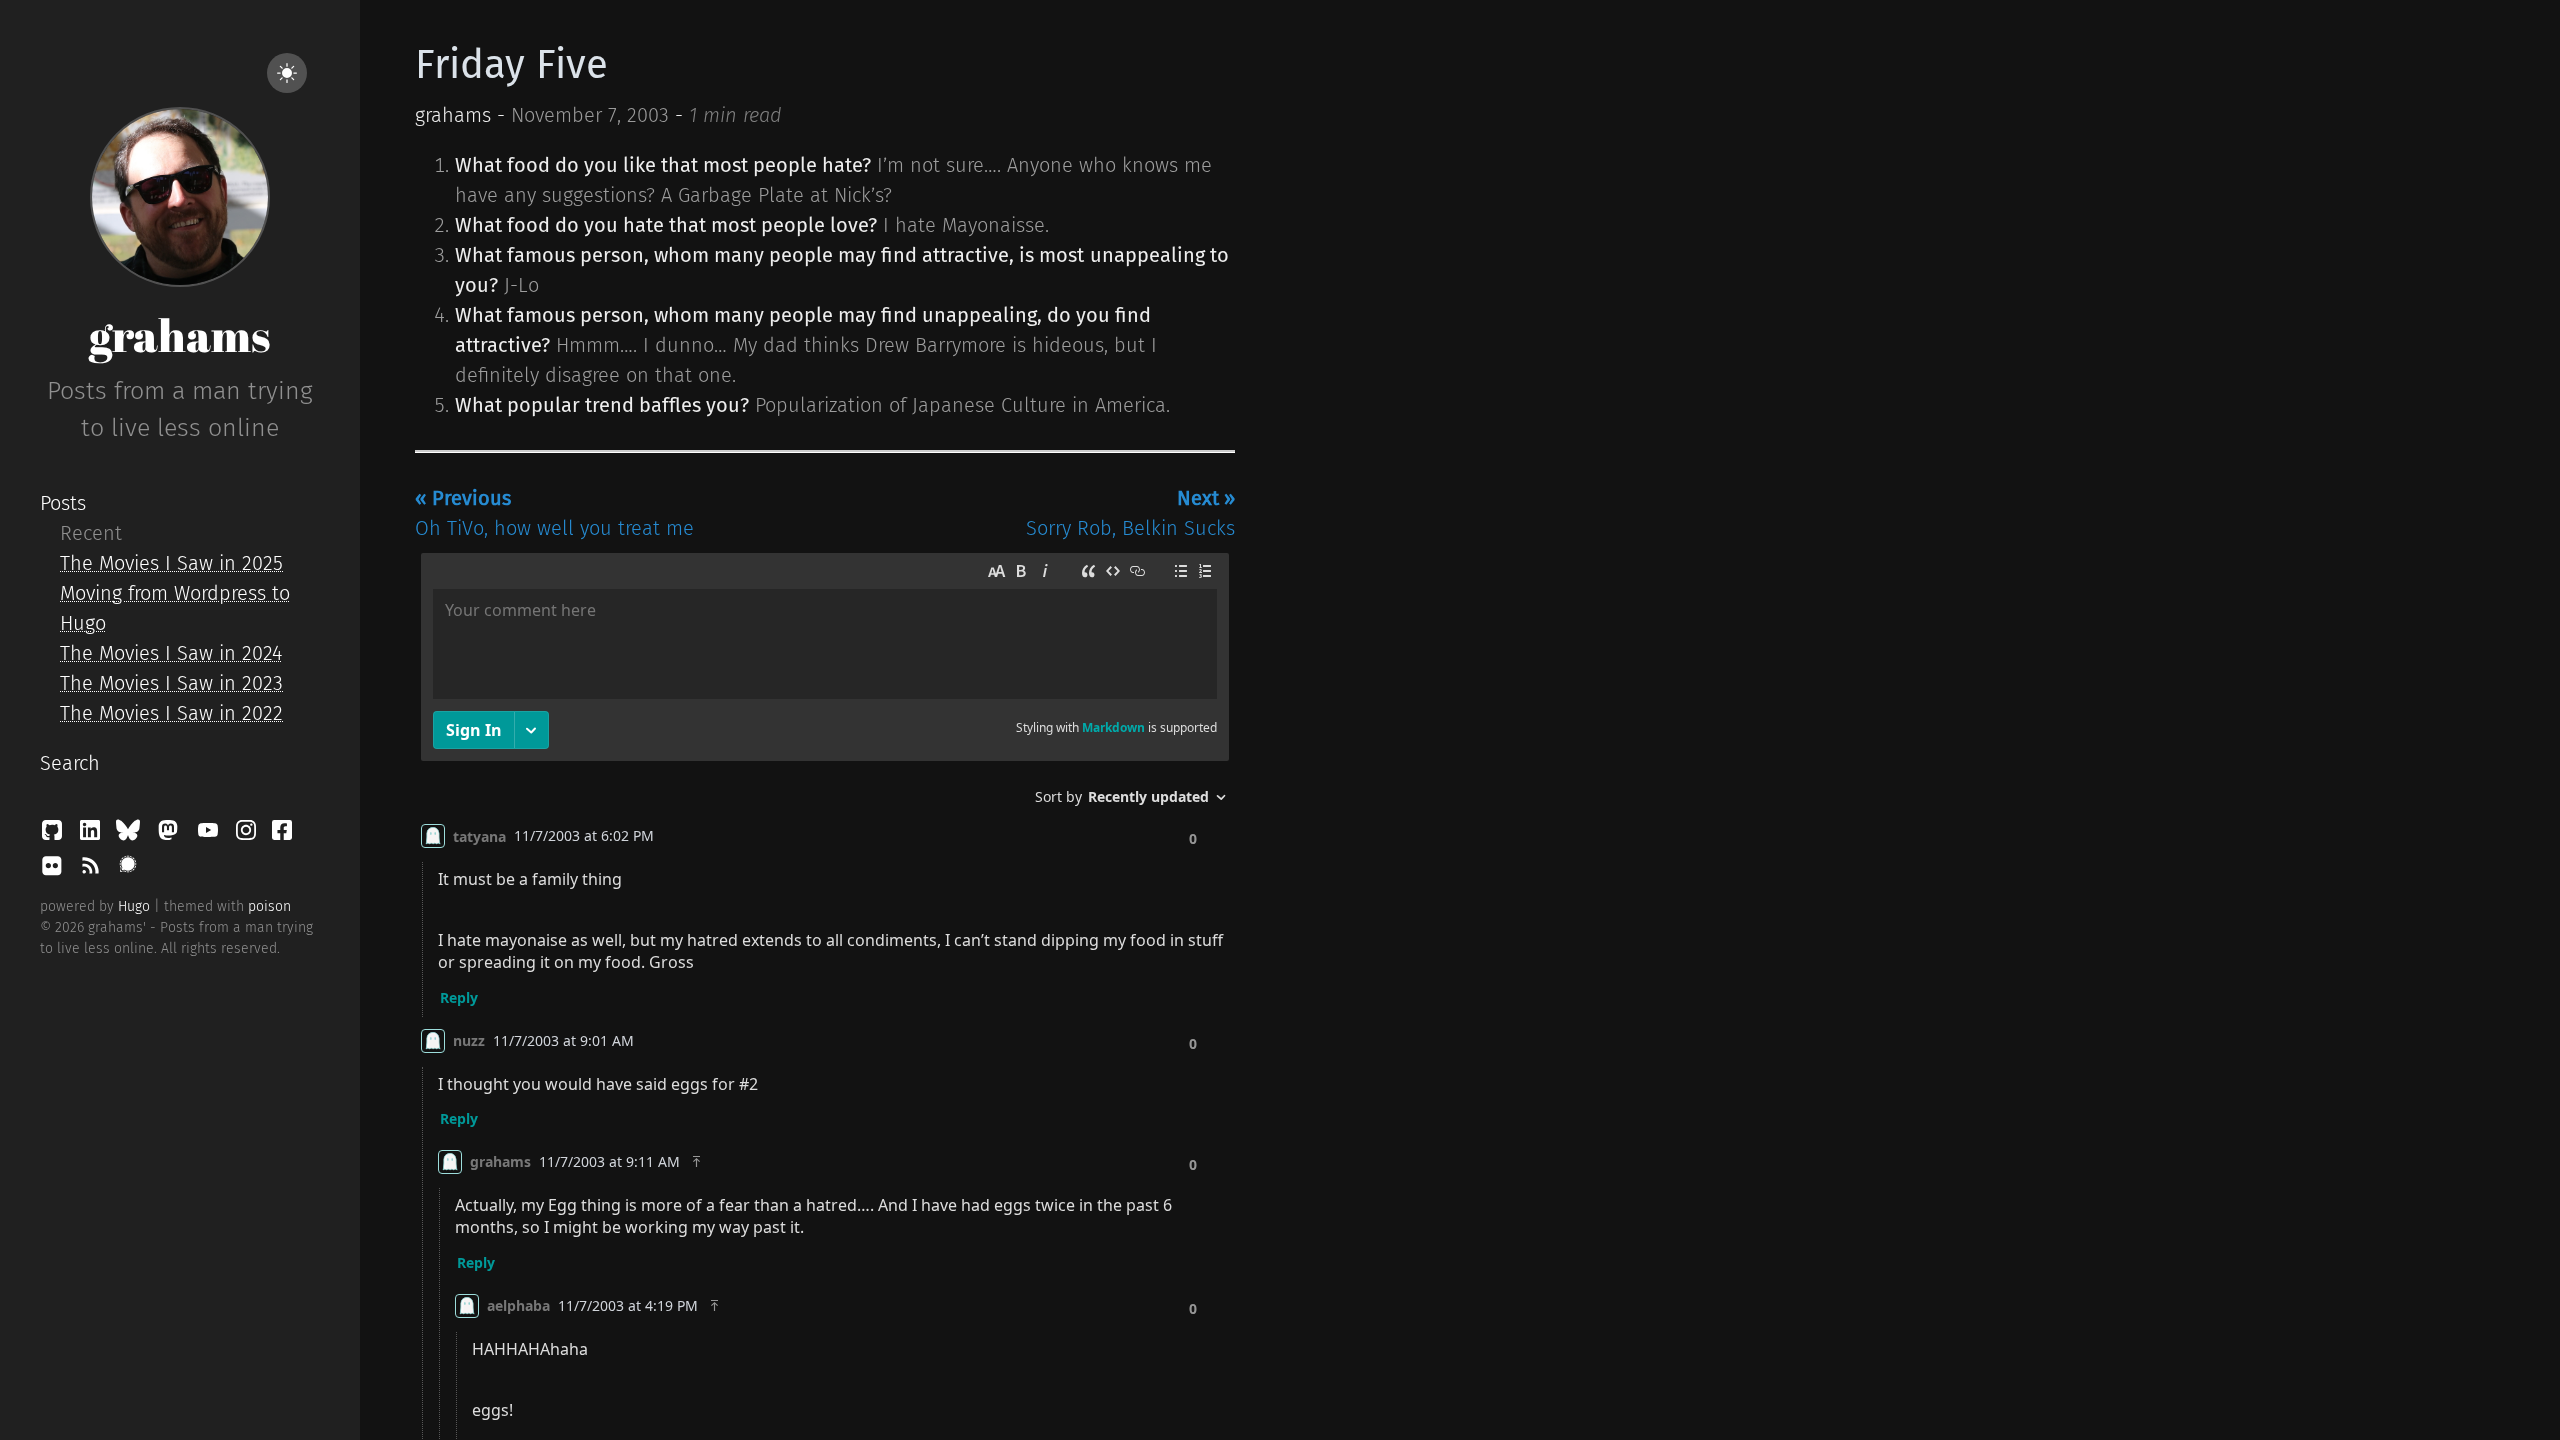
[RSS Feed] (93, 871)
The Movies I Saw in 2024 (171, 653)
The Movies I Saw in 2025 (171, 563)
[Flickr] (55, 871)
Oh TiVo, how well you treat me (554, 513)
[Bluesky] (131, 835)
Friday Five (511, 65)
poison (269, 906)
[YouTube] (211, 835)
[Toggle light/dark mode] (287, 73)
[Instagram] (249, 835)
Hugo (134, 906)
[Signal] (128, 871)
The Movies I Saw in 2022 (171, 713)
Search (70, 763)
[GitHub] (55, 835)
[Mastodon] (171, 835)
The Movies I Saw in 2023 (171, 683)
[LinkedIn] (93, 835)
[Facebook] (282, 835)
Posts (63, 503)
